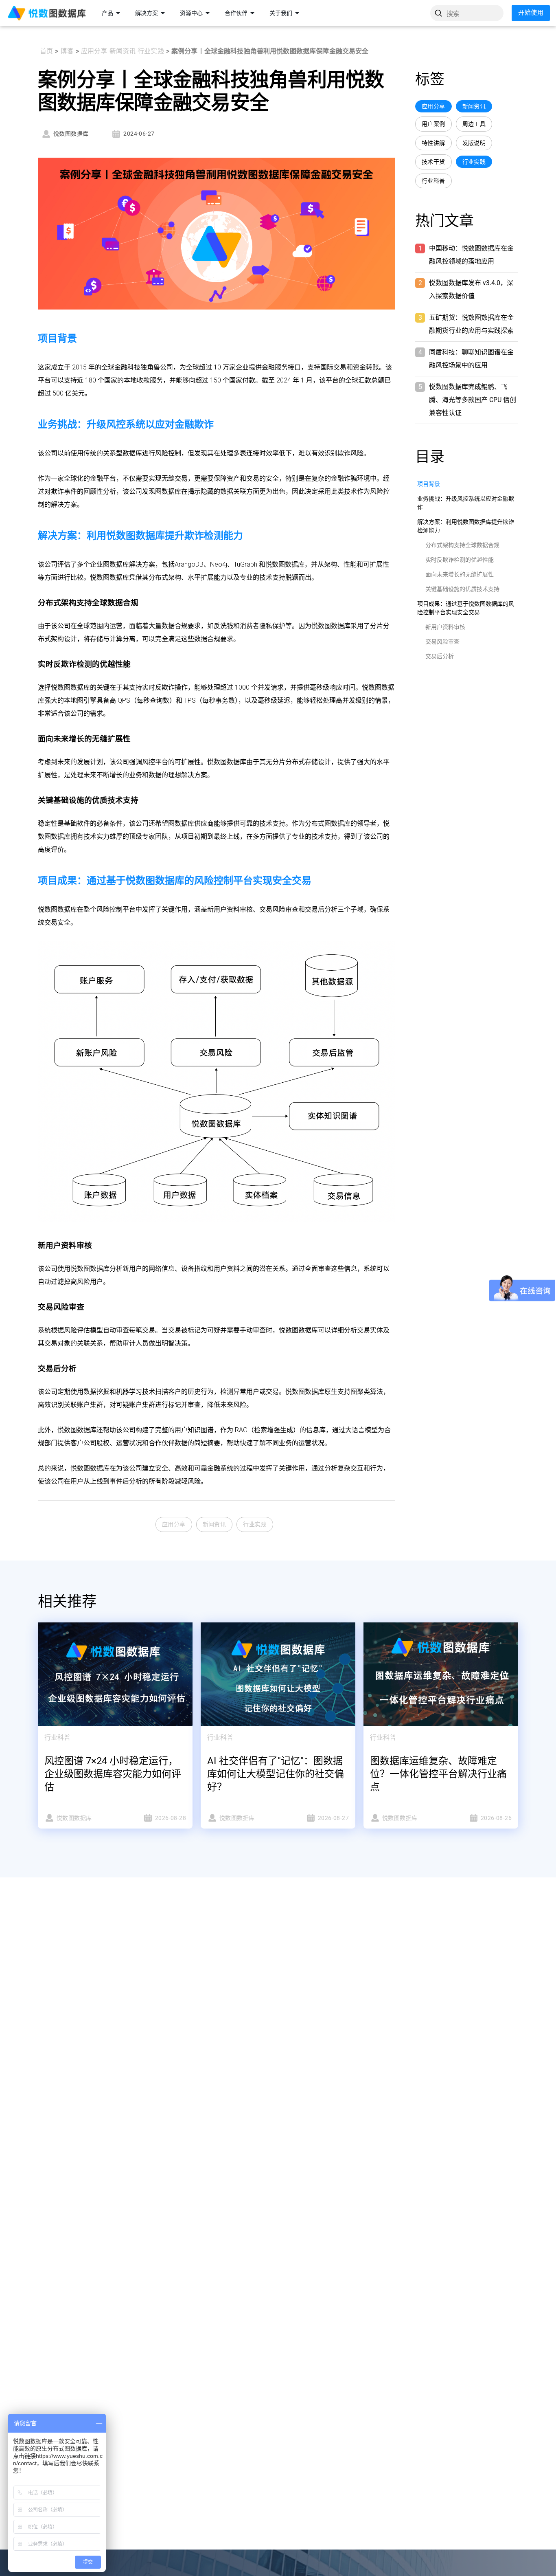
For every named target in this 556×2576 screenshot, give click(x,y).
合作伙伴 (236, 13)
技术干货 (433, 162)
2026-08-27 (333, 1818)
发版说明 (474, 143)
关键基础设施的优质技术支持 (462, 589)
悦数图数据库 (71, 134)
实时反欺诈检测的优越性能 (460, 560)
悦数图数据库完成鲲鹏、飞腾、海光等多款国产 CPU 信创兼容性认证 (473, 400)
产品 (107, 13)
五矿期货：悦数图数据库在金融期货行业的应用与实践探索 (471, 324)
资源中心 (191, 13)
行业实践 (151, 51)
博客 (67, 51)
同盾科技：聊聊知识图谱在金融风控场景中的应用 (471, 359)
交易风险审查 (442, 642)
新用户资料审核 (445, 627)
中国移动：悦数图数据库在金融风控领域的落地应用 (471, 255)
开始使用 (531, 13)
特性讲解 (433, 143)
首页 (46, 51)
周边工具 (474, 124)
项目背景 (429, 484)
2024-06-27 (139, 134)
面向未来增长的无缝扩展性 (460, 574)
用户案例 (433, 124)
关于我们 (281, 13)
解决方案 (147, 13)
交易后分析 (440, 656)
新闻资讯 (123, 51)
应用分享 (94, 51)
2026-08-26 (496, 1818)
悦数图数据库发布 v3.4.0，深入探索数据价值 (471, 289)
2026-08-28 (171, 1818)
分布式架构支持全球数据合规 (462, 545)
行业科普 (433, 181)
